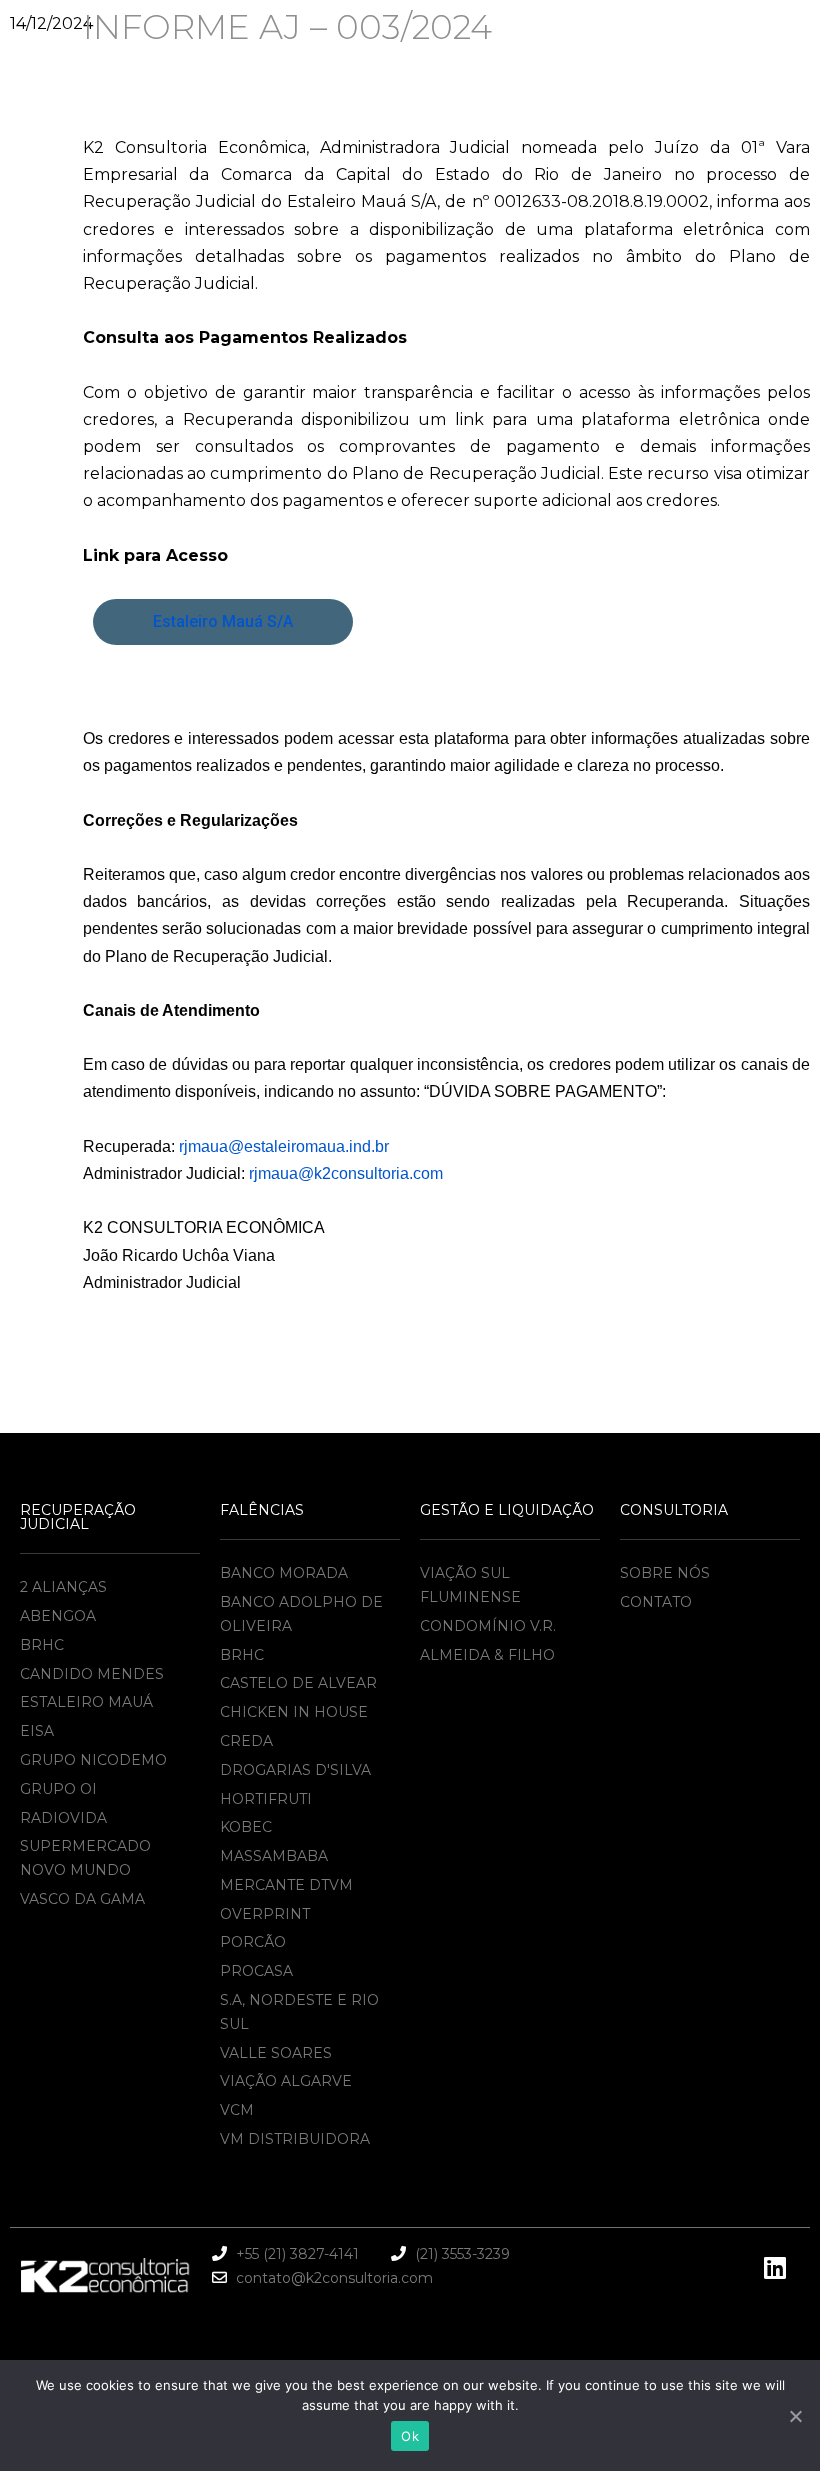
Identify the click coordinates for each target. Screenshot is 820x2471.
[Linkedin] (775, 2268)
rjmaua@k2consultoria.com (346, 1173)
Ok (410, 2436)
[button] (223, 622)
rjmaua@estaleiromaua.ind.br (284, 1146)
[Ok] (795, 2416)
